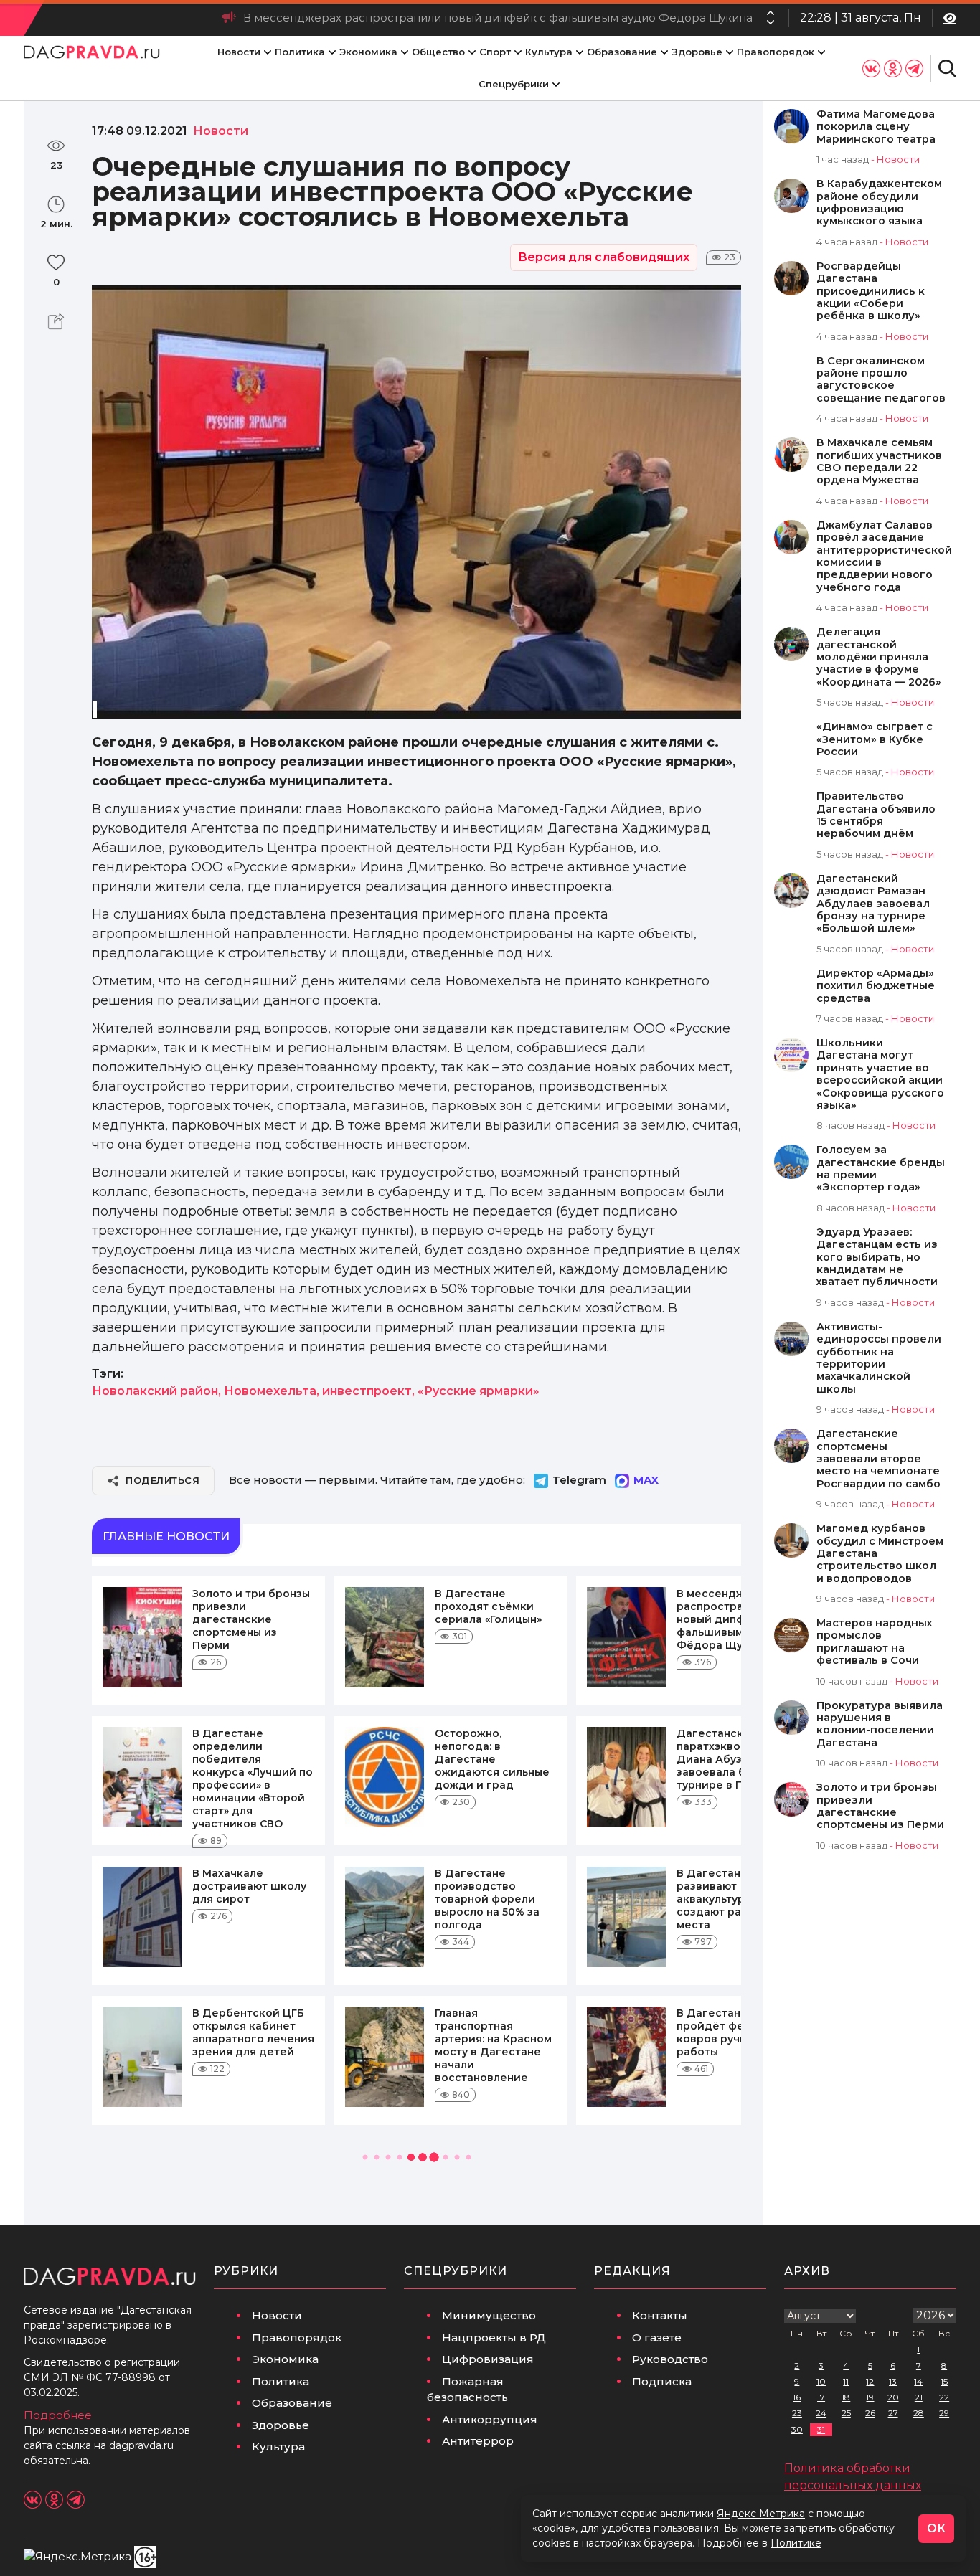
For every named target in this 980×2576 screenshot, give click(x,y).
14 (918, 2381)
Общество (438, 52)
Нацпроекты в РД (494, 2338)
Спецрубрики (514, 84)
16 (797, 2397)
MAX (646, 1480)
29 (944, 2413)
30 (797, 2429)
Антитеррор (478, 2441)
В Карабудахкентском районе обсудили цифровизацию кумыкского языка (879, 203)
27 (893, 2413)
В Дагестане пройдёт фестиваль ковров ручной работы (732, 2032)
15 (944, 2381)
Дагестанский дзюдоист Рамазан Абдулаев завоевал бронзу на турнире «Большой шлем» (873, 904)
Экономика (368, 52)
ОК (936, 2528)
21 (919, 2397)
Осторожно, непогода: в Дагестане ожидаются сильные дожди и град (492, 1759)
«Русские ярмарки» (479, 1391)
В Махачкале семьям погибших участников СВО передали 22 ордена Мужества (879, 461)
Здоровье (697, 52)
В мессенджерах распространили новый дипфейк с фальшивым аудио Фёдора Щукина (498, 18)
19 (870, 2397)
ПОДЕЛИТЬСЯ (162, 1480)
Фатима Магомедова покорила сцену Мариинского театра (876, 127)
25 (846, 2413)
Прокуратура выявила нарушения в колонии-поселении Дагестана (880, 1724)
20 (893, 2397)
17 (821, 2397)
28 (919, 2413)
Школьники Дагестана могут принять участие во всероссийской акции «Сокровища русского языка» (880, 1074)
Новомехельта (270, 1391)
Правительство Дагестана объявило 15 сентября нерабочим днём (876, 815)
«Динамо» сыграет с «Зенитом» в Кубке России (875, 739)
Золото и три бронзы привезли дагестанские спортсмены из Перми (251, 1619)
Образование (622, 52)
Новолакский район (155, 1391)
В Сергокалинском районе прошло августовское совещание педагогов (881, 380)
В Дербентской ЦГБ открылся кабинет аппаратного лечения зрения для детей (253, 2032)
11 (846, 2381)
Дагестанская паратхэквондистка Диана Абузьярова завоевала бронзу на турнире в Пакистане (736, 1759)
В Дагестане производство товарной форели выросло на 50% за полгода (487, 1899)
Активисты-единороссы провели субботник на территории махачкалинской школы (879, 1358)
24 (821, 2413)
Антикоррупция (490, 2419)
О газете (657, 2338)
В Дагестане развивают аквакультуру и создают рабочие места (726, 1899)
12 (870, 2381)
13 (893, 2381)
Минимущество (489, 2315)
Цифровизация (488, 2359)
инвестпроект (367, 1391)
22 (944, 2397)
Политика (300, 52)
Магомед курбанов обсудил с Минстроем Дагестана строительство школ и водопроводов (880, 1554)
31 (821, 2429)
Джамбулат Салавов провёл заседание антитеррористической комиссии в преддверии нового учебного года (884, 557)
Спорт (495, 52)
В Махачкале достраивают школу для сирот (249, 1886)
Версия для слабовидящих (604, 257)
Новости (239, 52)
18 (846, 2397)
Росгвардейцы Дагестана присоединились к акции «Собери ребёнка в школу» (871, 292)
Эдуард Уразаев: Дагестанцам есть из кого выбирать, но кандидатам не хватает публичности (877, 1258)
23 (797, 2413)
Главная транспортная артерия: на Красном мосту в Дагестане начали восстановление (493, 2045)
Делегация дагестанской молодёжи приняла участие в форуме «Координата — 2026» (879, 657)
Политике (796, 2543)
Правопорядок (776, 52)
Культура (549, 52)
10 (821, 2381)
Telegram (579, 1480)
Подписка (662, 2381)
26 (870, 2413)
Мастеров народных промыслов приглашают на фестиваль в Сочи (874, 1642)
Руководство (670, 2359)
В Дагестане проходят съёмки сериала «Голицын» (488, 1606)
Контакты (660, 2315)
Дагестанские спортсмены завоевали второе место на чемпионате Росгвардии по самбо (878, 1459)
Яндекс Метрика (761, 2514)
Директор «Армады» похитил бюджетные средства (876, 986)
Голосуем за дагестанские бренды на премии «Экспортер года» (881, 1169)
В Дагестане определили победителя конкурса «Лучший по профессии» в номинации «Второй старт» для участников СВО (253, 1779)
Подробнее (58, 2415)
